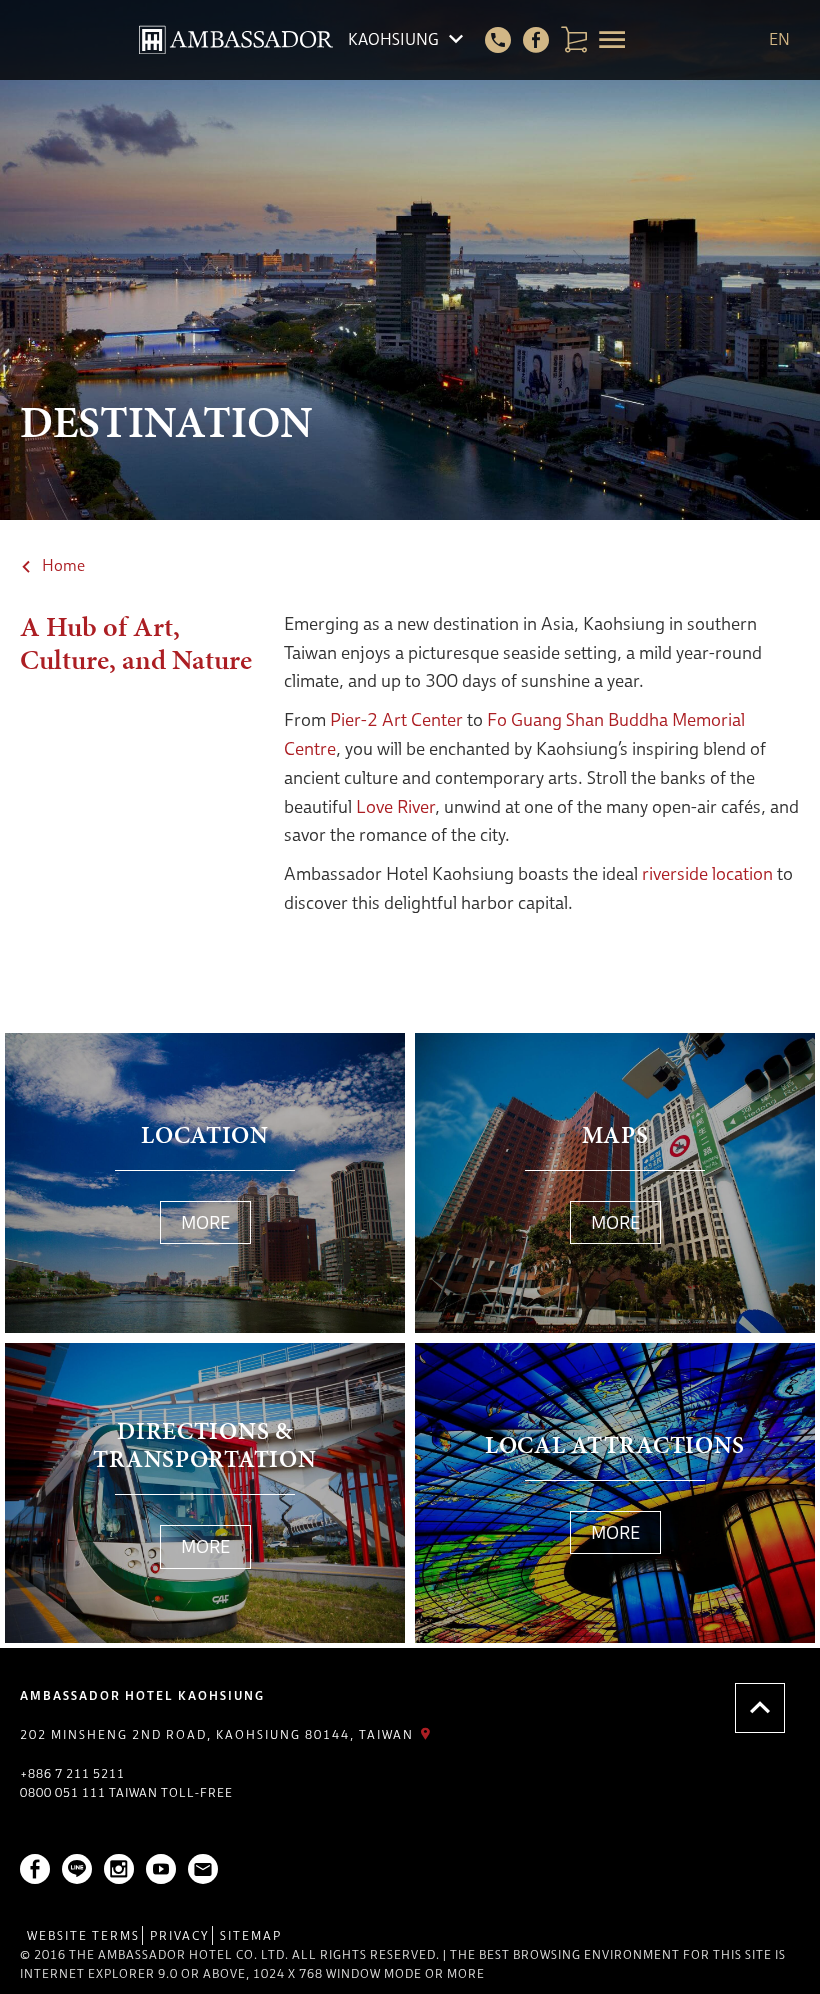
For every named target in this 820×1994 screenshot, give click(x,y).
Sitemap (251, 1935)
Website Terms (83, 1935)
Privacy (180, 1935)
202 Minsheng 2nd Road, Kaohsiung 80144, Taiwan (217, 1734)
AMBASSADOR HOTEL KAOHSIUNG (142, 1695)
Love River (395, 806)
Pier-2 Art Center (396, 719)
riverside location (707, 873)
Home (63, 565)
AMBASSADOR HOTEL (236, 40)
